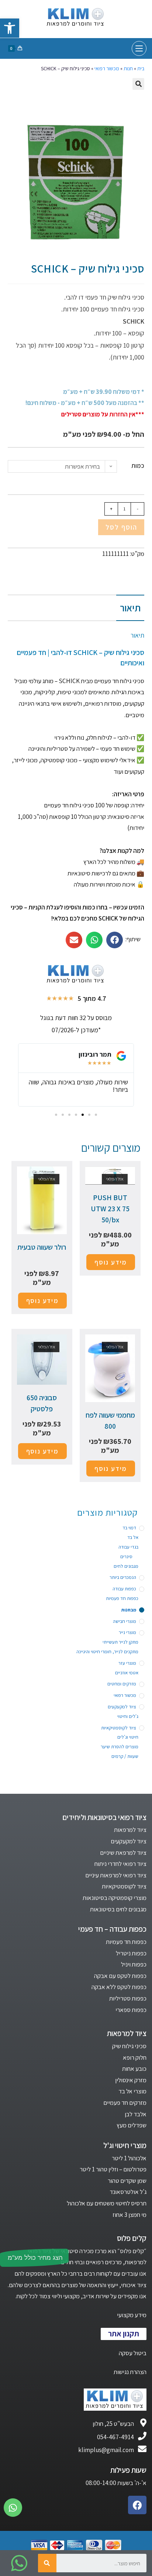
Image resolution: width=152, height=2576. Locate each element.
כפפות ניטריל (131, 1953)
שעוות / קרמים (125, 1756)
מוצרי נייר (127, 1632)
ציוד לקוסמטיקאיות (119, 1728)
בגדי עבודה (128, 1547)
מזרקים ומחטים (122, 1684)
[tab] (76, 608)
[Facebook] (137, 2505)
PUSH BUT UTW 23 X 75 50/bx (110, 1209)
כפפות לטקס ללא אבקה (119, 1987)
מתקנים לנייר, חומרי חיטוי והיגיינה (107, 1652)
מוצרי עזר (127, 1663)
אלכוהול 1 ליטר (129, 2158)
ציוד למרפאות (130, 1830)
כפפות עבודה (124, 1589)
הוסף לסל (121, 527)
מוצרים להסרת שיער (120, 1747)
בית (141, 68)
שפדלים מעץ (132, 2125)
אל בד (133, 1537)
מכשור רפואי (107, 68)
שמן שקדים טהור (127, 2181)
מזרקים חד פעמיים (125, 2103)
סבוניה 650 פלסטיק (42, 1403)
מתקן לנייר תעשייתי (120, 1642)
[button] (96, 1115)
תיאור (130, 608)
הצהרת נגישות (130, 2372)
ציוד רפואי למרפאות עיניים (116, 1875)
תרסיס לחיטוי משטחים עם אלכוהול (107, 2203)
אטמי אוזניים (127, 1673)
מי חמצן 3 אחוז (129, 2215)
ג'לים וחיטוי (128, 1716)
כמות (138, 466)
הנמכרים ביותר (123, 1577)
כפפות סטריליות (128, 1998)
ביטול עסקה (133, 2353)
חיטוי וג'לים (128, 1737)
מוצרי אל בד (132, 2091)
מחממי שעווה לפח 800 (110, 1421)
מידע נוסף (111, 1262)
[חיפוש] (47, 2563)
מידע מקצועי (132, 2315)
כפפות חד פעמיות (122, 1598)
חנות (128, 68)
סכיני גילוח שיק (129, 2046)
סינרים (126, 1557)
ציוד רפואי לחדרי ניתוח (120, 1864)
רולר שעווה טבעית (42, 1247)
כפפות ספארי (131, 2010)
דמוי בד (129, 1528)
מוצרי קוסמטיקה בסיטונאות (115, 1898)
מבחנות (129, 1610)
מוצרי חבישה (125, 1621)
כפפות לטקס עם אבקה (120, 1976)
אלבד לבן (136, 2114)
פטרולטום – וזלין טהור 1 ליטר (113, 2169)
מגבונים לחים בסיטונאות (118, 1909)
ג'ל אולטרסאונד (128, 2192)
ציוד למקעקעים (122, 1707)
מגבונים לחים (126, 1566)
